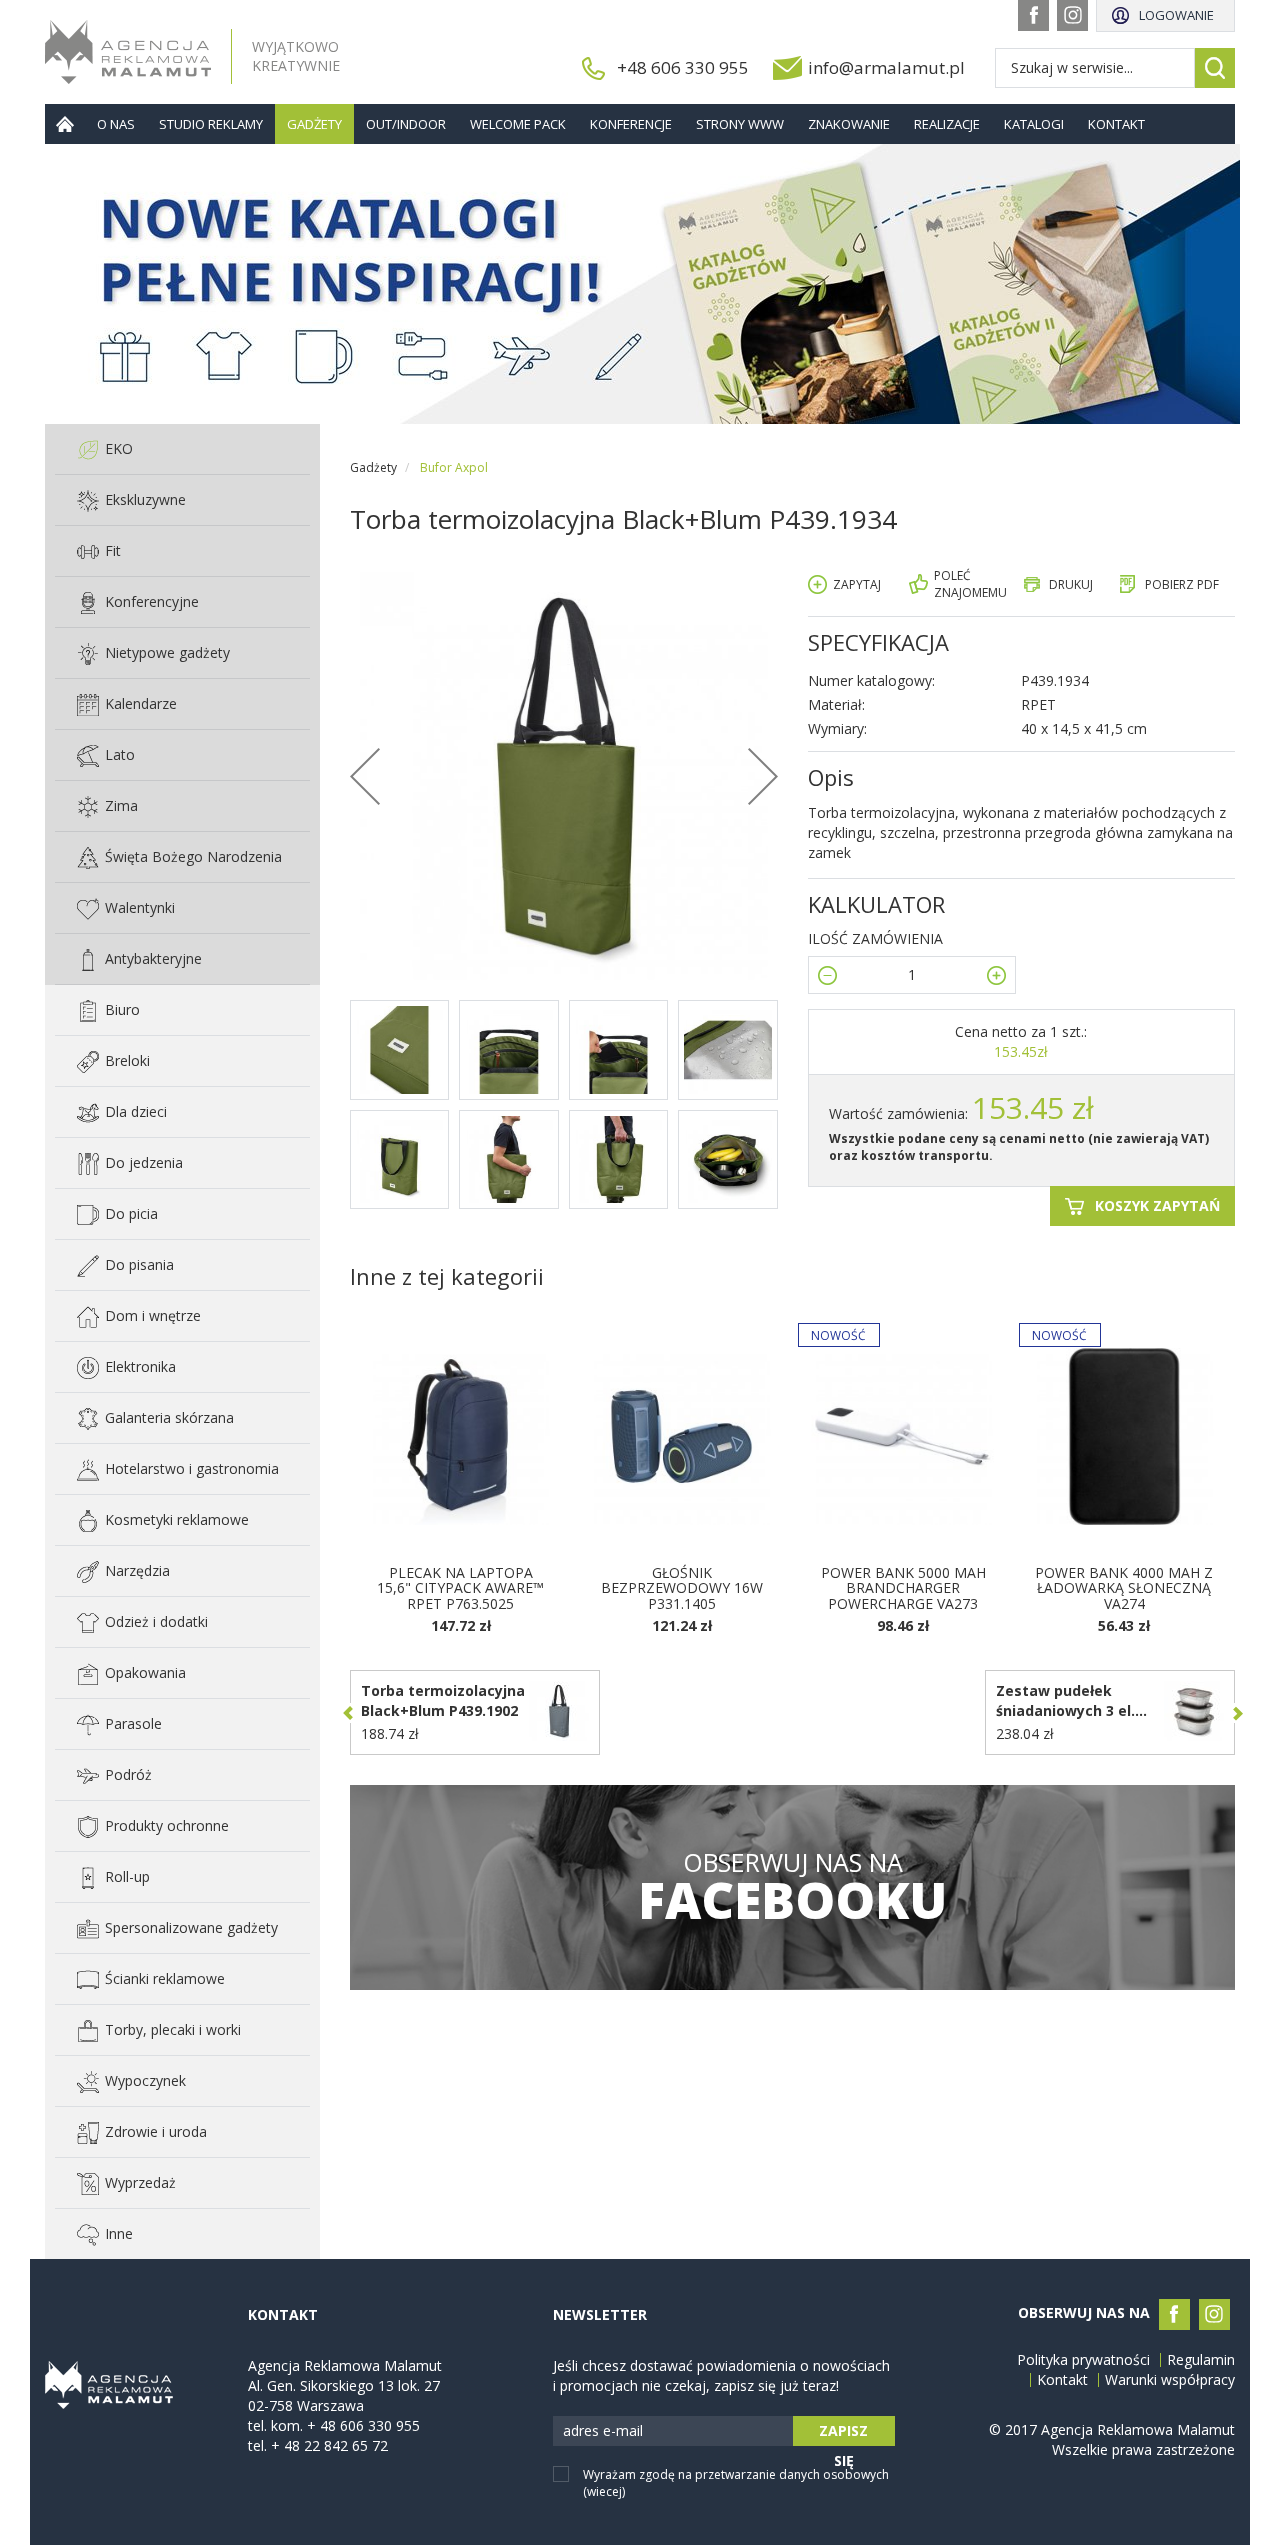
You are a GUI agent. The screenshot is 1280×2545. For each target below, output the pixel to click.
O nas (116, 124)
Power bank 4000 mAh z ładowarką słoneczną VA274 (1124, 1588)
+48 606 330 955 (683, 67)
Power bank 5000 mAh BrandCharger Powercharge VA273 (903, 1588)
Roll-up (127, 1876)
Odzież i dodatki (156, 1621)
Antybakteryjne (153, 958)
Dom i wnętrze (153, 1315)
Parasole (133, 1723)
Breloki (127, 1060)
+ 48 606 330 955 (363, 2425)
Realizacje (947, 124)
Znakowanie (849, 124)
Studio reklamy (211, 124)
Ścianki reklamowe (165, 1978)
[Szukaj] (1215, 68)
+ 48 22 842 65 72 (329, 2445)
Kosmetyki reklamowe (177, 1519)
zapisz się (843, 2433)
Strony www (740, 124)
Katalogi (1034, 124)
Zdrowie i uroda (156, 2131)
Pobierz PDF (1182, 584)
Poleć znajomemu (970, 584)
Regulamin (1201, 2360)
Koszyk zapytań (1157, 1205)
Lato (120, 754)
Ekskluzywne (145, 499)
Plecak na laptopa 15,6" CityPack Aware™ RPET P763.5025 (460, 1588)
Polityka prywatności (1083, 2360)
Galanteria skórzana (169, 1417)
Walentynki (140, 907)
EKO (119, 448)
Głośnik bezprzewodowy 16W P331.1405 (682, 1588)
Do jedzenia (144, 1162)
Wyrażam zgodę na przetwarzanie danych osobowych (736, 2483)
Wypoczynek (145, 2080)
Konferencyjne (152, 601)
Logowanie (1176, 15)
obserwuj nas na (792, 1887)
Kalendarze (141, 703)
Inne (119, 2233)
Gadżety (314, 124)
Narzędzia (137, 1570)
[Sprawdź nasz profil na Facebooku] (1033, 15)
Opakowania (145, 1672)
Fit (113, 550)
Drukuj (1071, 584)
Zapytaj (857, 584)
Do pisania (139, 1264)
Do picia (131, 1213)
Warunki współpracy (1170, 2380)
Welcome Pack (518, 124)
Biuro (122, 1009)
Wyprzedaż (140, 2182)
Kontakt (1116, 124)
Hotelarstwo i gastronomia (192, 1468)
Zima (121, 805)
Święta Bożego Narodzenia (193, 856)
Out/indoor (406, 124)
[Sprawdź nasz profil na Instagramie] (1072, 15)
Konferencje (631, 124)
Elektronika (140, 1366)
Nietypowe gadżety (167, 652)
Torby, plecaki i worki (173, 2029)
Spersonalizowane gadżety (191, 1927)
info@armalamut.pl (886, 67)
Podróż (128, 1774)
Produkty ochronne (167, 1825)
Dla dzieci (136, 1111)
